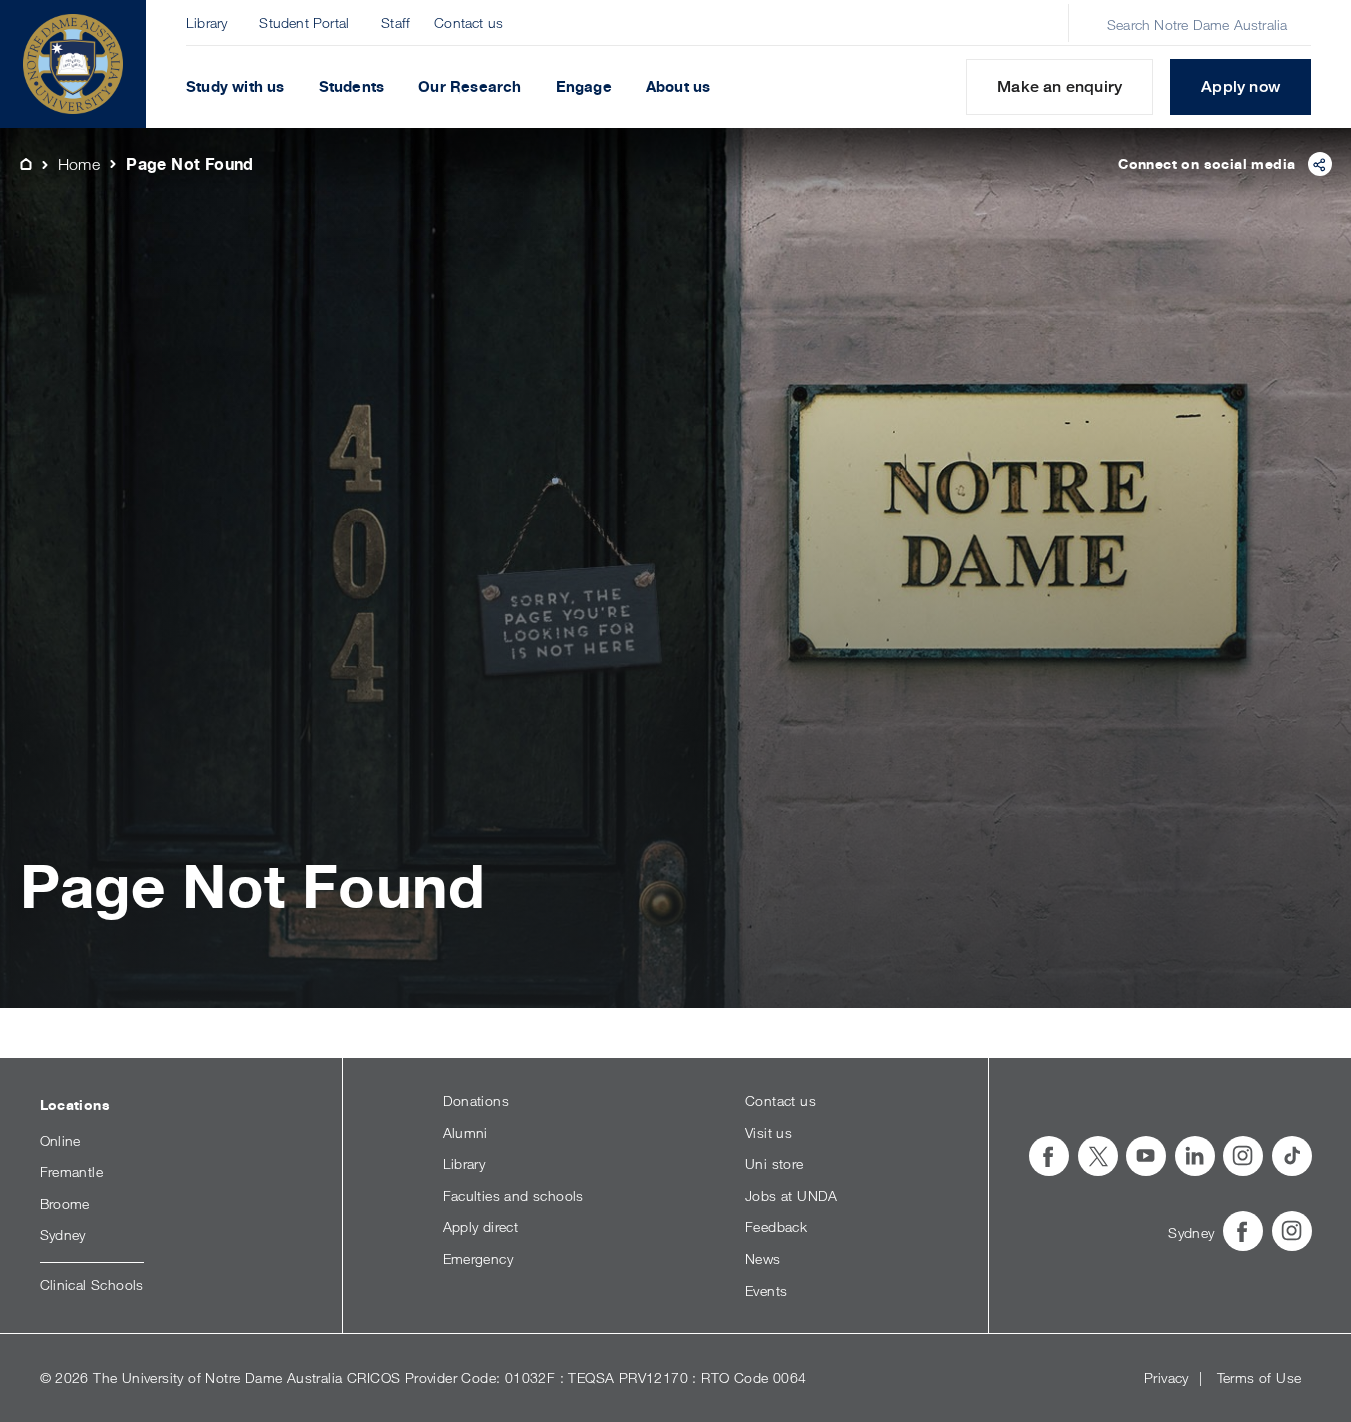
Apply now (1240, 86)
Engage (584, 86)
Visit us (768, 1132)
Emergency (478, 1258)
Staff (395, 22)
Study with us (235, 86)
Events (766, 1290)
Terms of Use (1259, 1377)
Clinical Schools (92, 1284)
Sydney (63, 1234)
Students (352, 86)
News (763, 1258)
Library (206, 22)
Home (79, 164)
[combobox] (1201, 24)
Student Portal (304, 22)
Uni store (774, 1163)
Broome (65, 1203)
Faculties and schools (513, 1195)
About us (678, 86)
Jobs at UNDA (791, 1195)
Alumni (465, 1132)
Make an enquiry (1059, 86)
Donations (476, 1100)
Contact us (468, 22)
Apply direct (481, 1226)
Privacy (1166, 1377)
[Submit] (1086, 24)
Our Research (469, 86)
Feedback (776, 1226)
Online (60, 1140)
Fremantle (72, 1171)
